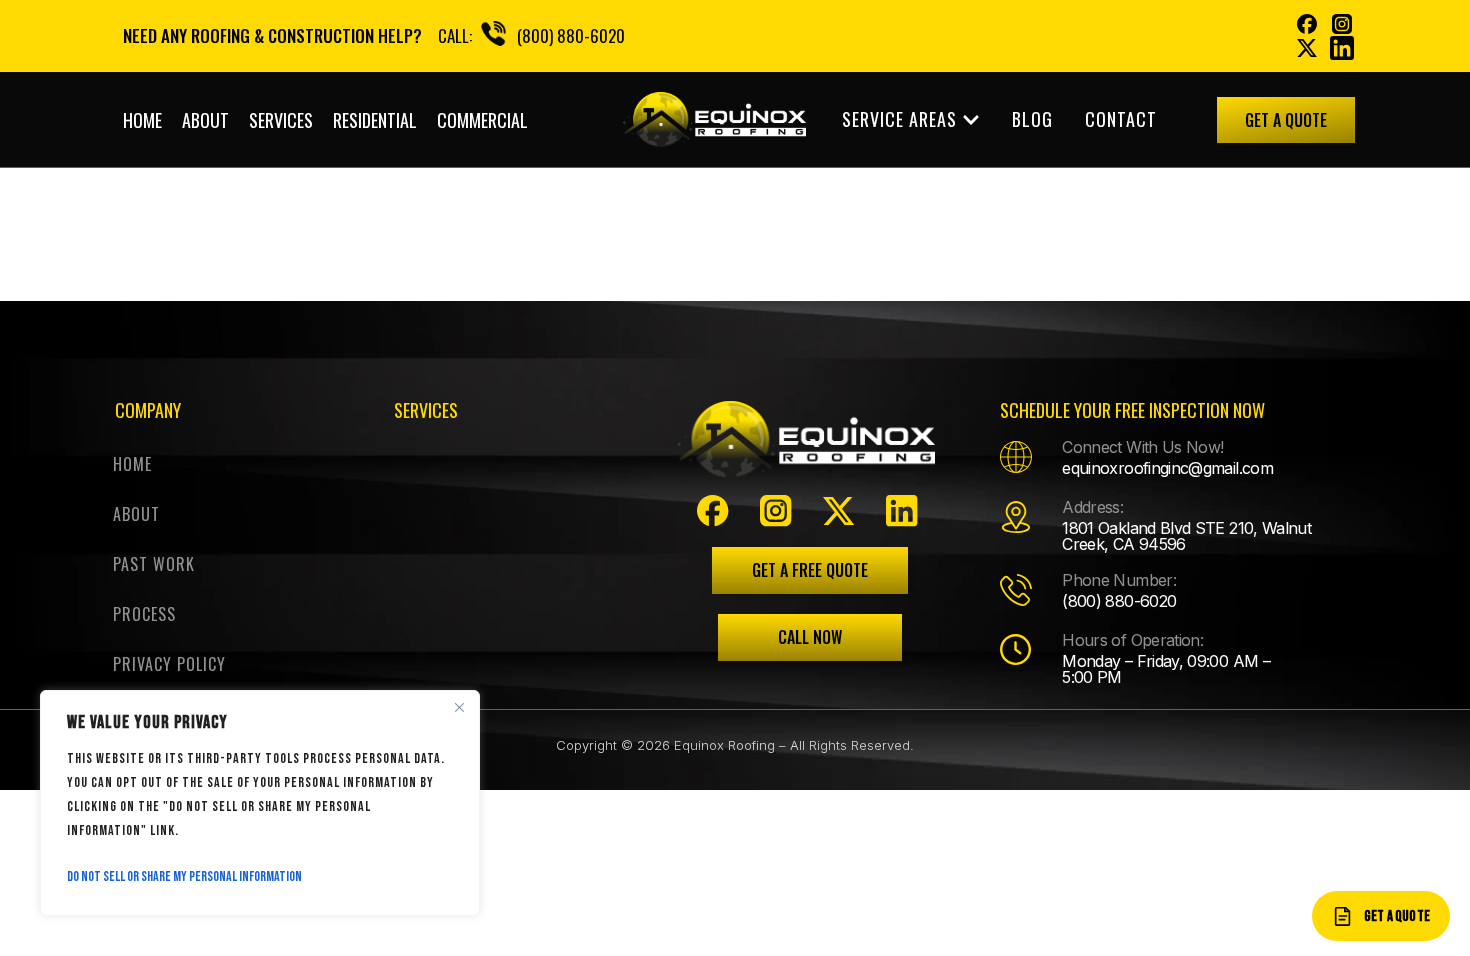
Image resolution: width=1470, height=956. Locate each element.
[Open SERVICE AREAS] (971, 119)
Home (142, 120)
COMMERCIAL (482, 120)
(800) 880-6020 (571, 35)
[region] (260, 803)
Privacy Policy (169, 664)
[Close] (459, 707)
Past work (154, 564)
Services (281, 120)
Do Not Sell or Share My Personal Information (184, 876)
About (205, 120)
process (144, 614)
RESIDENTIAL (375, 120)
